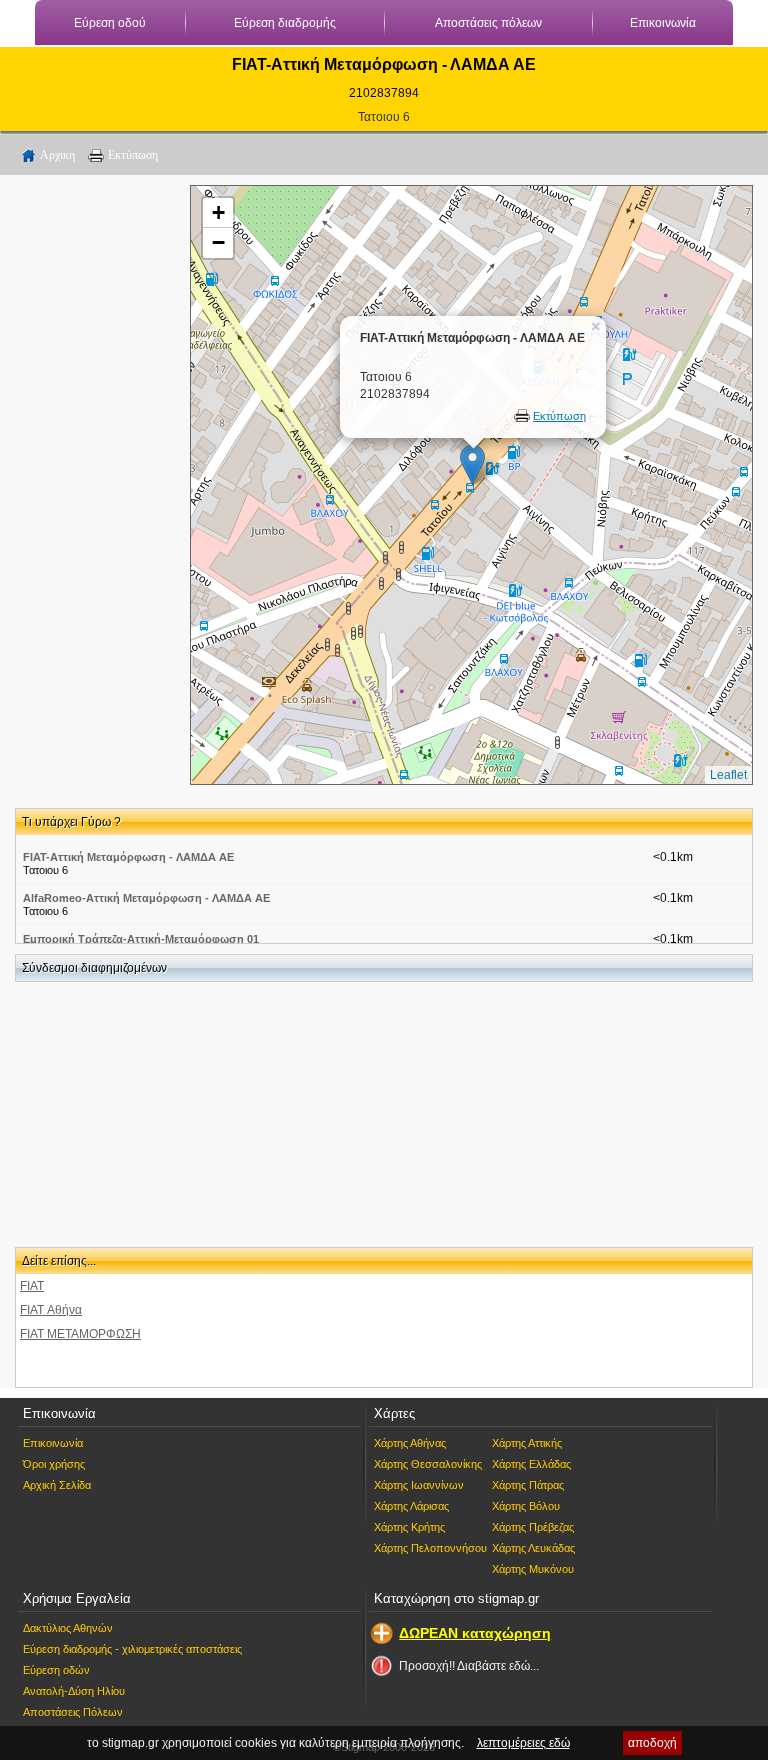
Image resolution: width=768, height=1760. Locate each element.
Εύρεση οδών (56, 1670)
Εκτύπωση (133, 155)
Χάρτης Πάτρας (528, 1485)
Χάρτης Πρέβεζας (533, 1527)
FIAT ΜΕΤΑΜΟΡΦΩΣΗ (80, 1334)
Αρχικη (57, 155)
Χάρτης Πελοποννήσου (430, 1548)
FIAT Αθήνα (51, 1310)
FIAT (32, 1286)
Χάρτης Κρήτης (409, 1527)
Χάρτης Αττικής (527, 1443)
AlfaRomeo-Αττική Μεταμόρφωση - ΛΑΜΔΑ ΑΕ (146, 898)
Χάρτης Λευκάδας (533, 1548)
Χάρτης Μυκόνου (533, 1569)
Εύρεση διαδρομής (285, 23)
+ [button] (218, 212)
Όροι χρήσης (54, 1464)
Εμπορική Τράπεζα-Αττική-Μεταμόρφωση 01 (141, 939)
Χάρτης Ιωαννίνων (419, 1485)
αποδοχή (652, 1743)
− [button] (218, 242)
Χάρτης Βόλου (526, 1506)
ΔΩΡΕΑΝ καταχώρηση (475, 1633)
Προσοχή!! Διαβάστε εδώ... (469, 1666)
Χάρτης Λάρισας (411, 1506)
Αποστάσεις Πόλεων (73, 1712)
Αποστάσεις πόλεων (488, 23)
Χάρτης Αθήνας (410, 1443)
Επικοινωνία (663, 23)
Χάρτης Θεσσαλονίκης (428, 1464)
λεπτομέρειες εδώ (523, 1743)
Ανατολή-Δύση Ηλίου (74, 1691)
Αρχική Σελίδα (57, 1485)
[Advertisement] (95, 485)
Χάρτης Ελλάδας (531, 1464)
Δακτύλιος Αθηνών (68, 1628)
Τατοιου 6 (384, 117)
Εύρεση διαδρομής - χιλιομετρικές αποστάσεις (132, 1649)
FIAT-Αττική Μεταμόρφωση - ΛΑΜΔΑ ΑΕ (128, 857)
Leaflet (728, 775)
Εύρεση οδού (110, 23)
